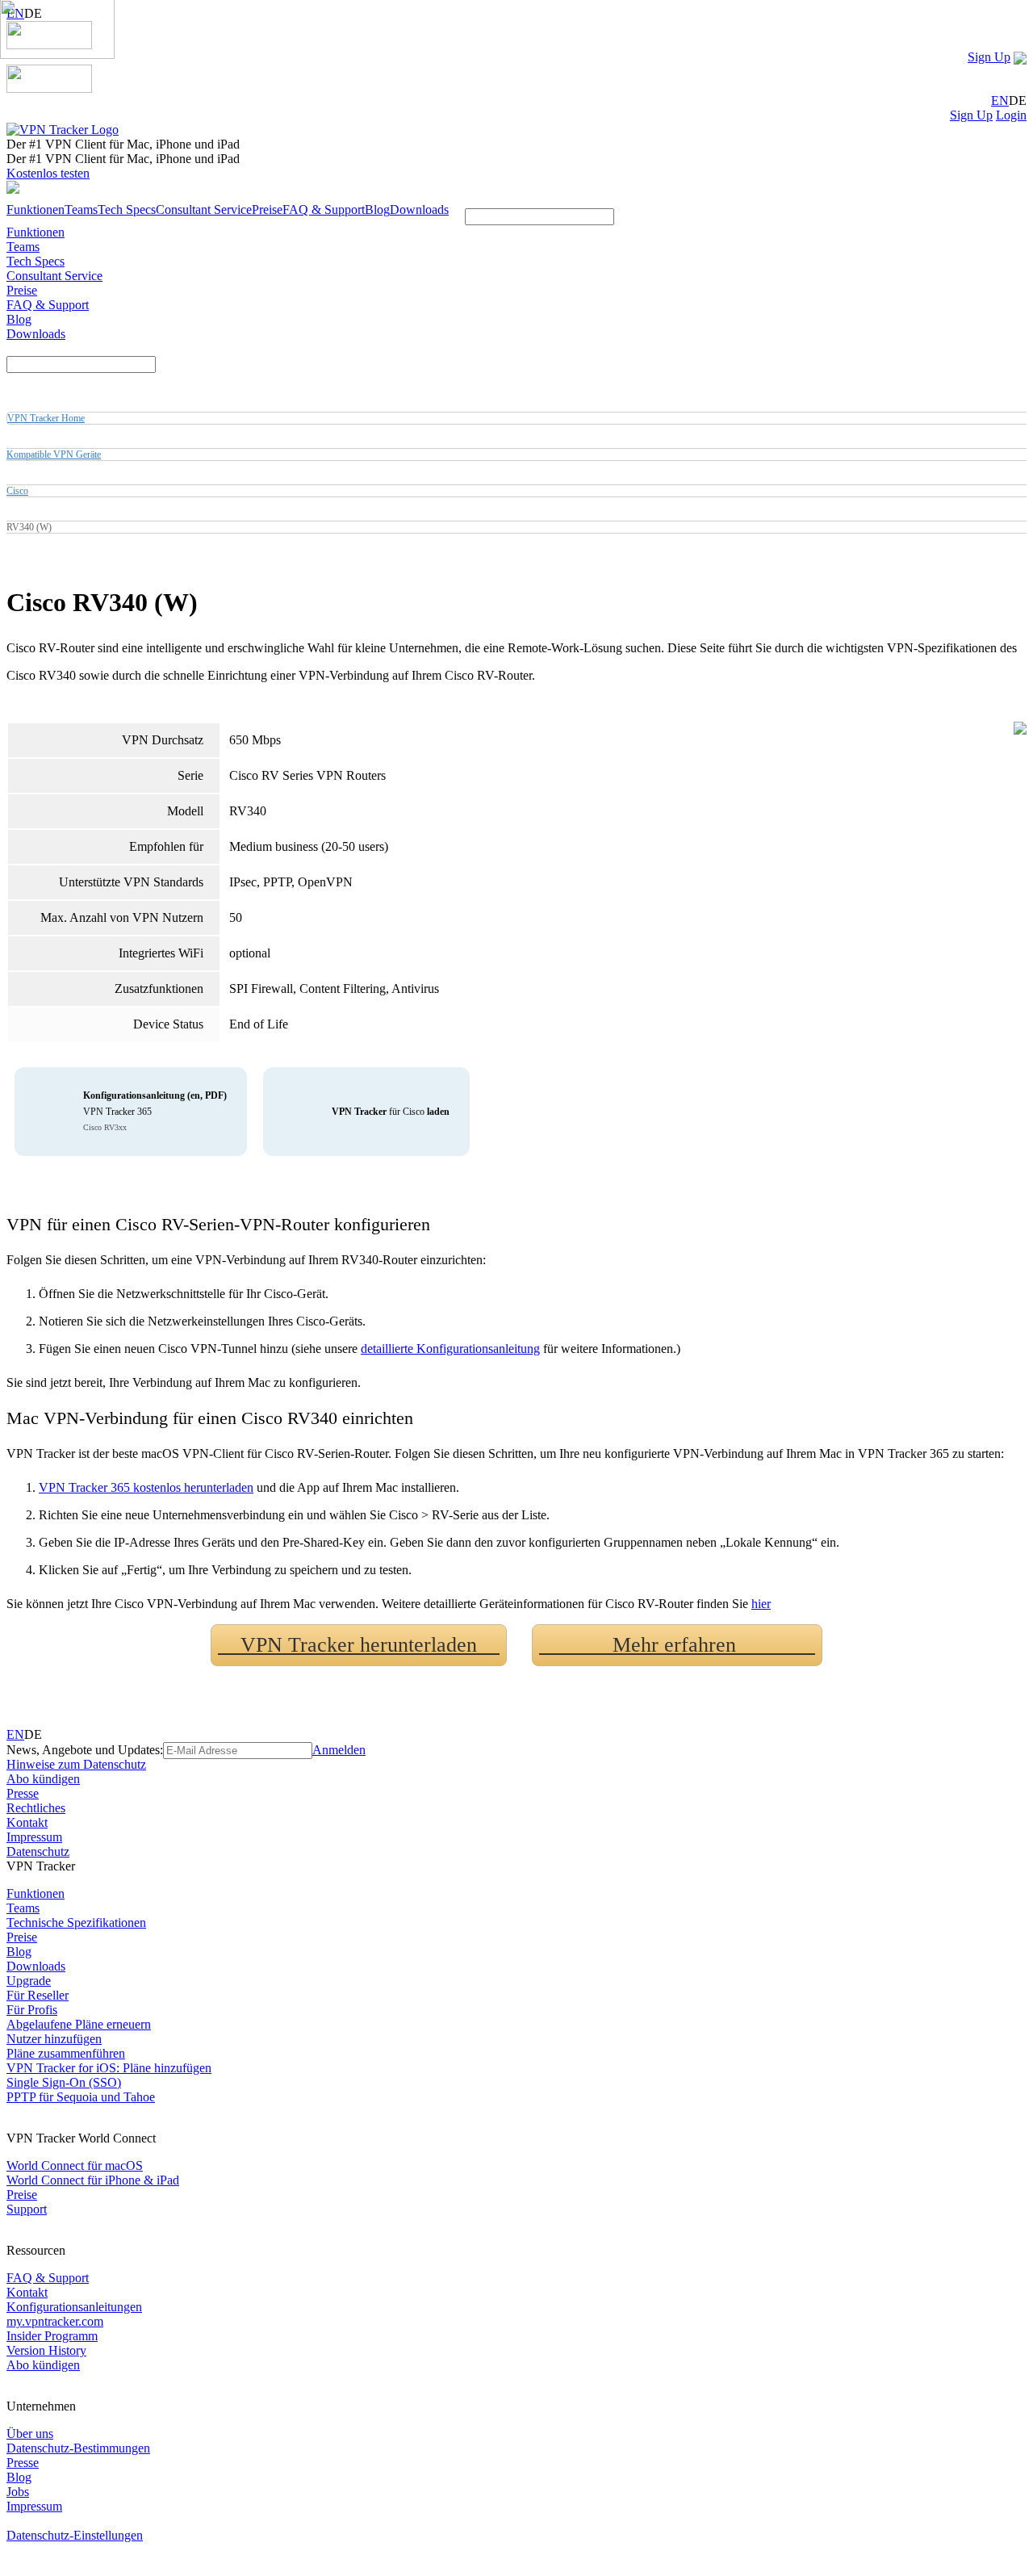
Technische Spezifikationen (76, 1923)
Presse (23, 1793)
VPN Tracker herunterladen (359, 1645)
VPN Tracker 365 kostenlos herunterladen (146, 1487)
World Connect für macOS (75, 2166)
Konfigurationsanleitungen (74, 2307)
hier (761, 1604)
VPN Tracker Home (46, 418)
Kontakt (27, 1822)
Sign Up (989, 57)
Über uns (30, 2434)
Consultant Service (204, 209)
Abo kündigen (43, 1779)
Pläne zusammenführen (66, 2053)
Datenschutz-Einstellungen (75, 2535)
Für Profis (32, 2010)
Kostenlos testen (48, 173)
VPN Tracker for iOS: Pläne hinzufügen (109, 2068)
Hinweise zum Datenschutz (76, 1764)
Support (27, 2209)
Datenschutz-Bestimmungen (78, 2448)
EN (1000, 101)
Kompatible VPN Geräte (54, 454)
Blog (377, 209)
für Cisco (391, 1112)
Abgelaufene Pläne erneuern (79, 2024)
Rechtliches (36, 1808)
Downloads (419, 209)
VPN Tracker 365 (155, 1111)
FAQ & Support (324, 209)
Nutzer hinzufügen (54, 2039)
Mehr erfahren (677, 1645)
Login (1011, 115)
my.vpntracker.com (55, 2321)
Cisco (17, 491)
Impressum (34, 1837)
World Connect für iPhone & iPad (93, 2180)
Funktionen (36, 209)
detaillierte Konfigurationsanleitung (450, 1349)
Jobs (18, 2492)
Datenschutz (38, 1851)
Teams (81, 209)
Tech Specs (127, 209)
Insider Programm (52, 2336)
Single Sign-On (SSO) (64, 2082)
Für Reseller (38, 1995)
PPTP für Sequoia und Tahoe (81, 2097)
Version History (46, 2350)
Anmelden (339, 1750)
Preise (267, 209)
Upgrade (29, 1981)
